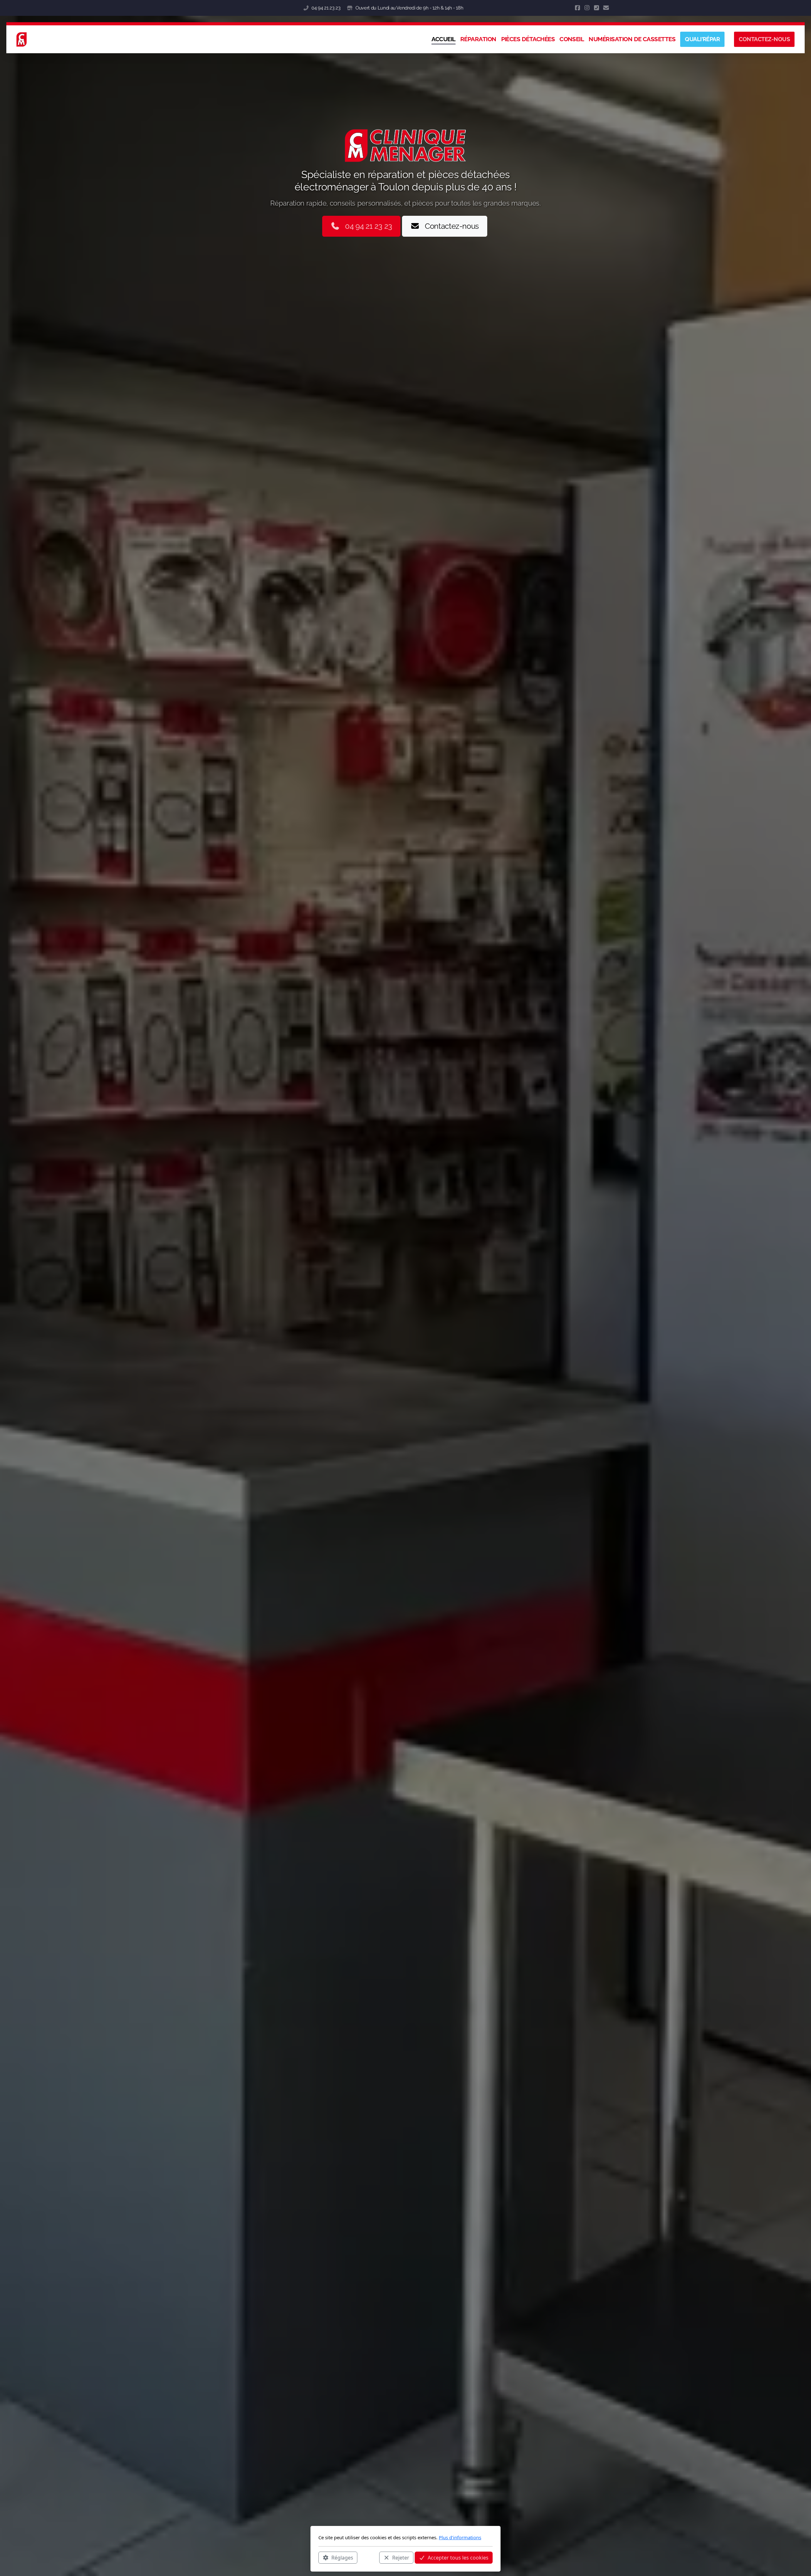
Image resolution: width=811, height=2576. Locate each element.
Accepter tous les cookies (458, 2557)
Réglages (342, 2557)
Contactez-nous (452, 226)
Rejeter (401, 2557)
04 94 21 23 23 (326, 8)
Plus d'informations (460, 2537)
